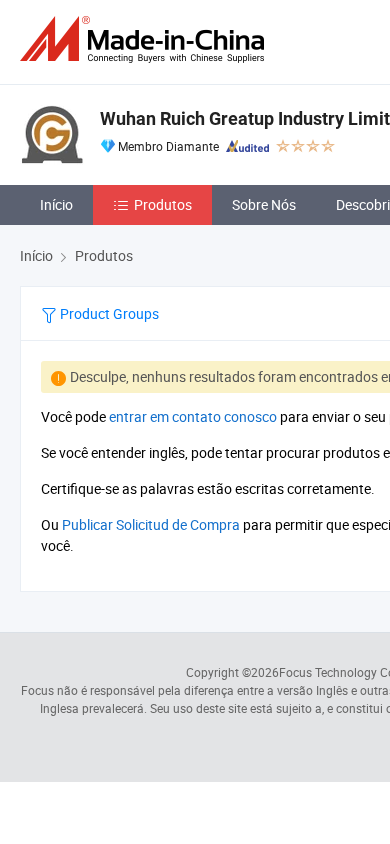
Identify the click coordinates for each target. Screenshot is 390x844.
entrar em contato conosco (193, 416)
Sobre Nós (264, 204)
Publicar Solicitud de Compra (151, 524)
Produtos (163, 204)
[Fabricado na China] (146, 39)
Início (56, 204)
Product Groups (108, 313)
